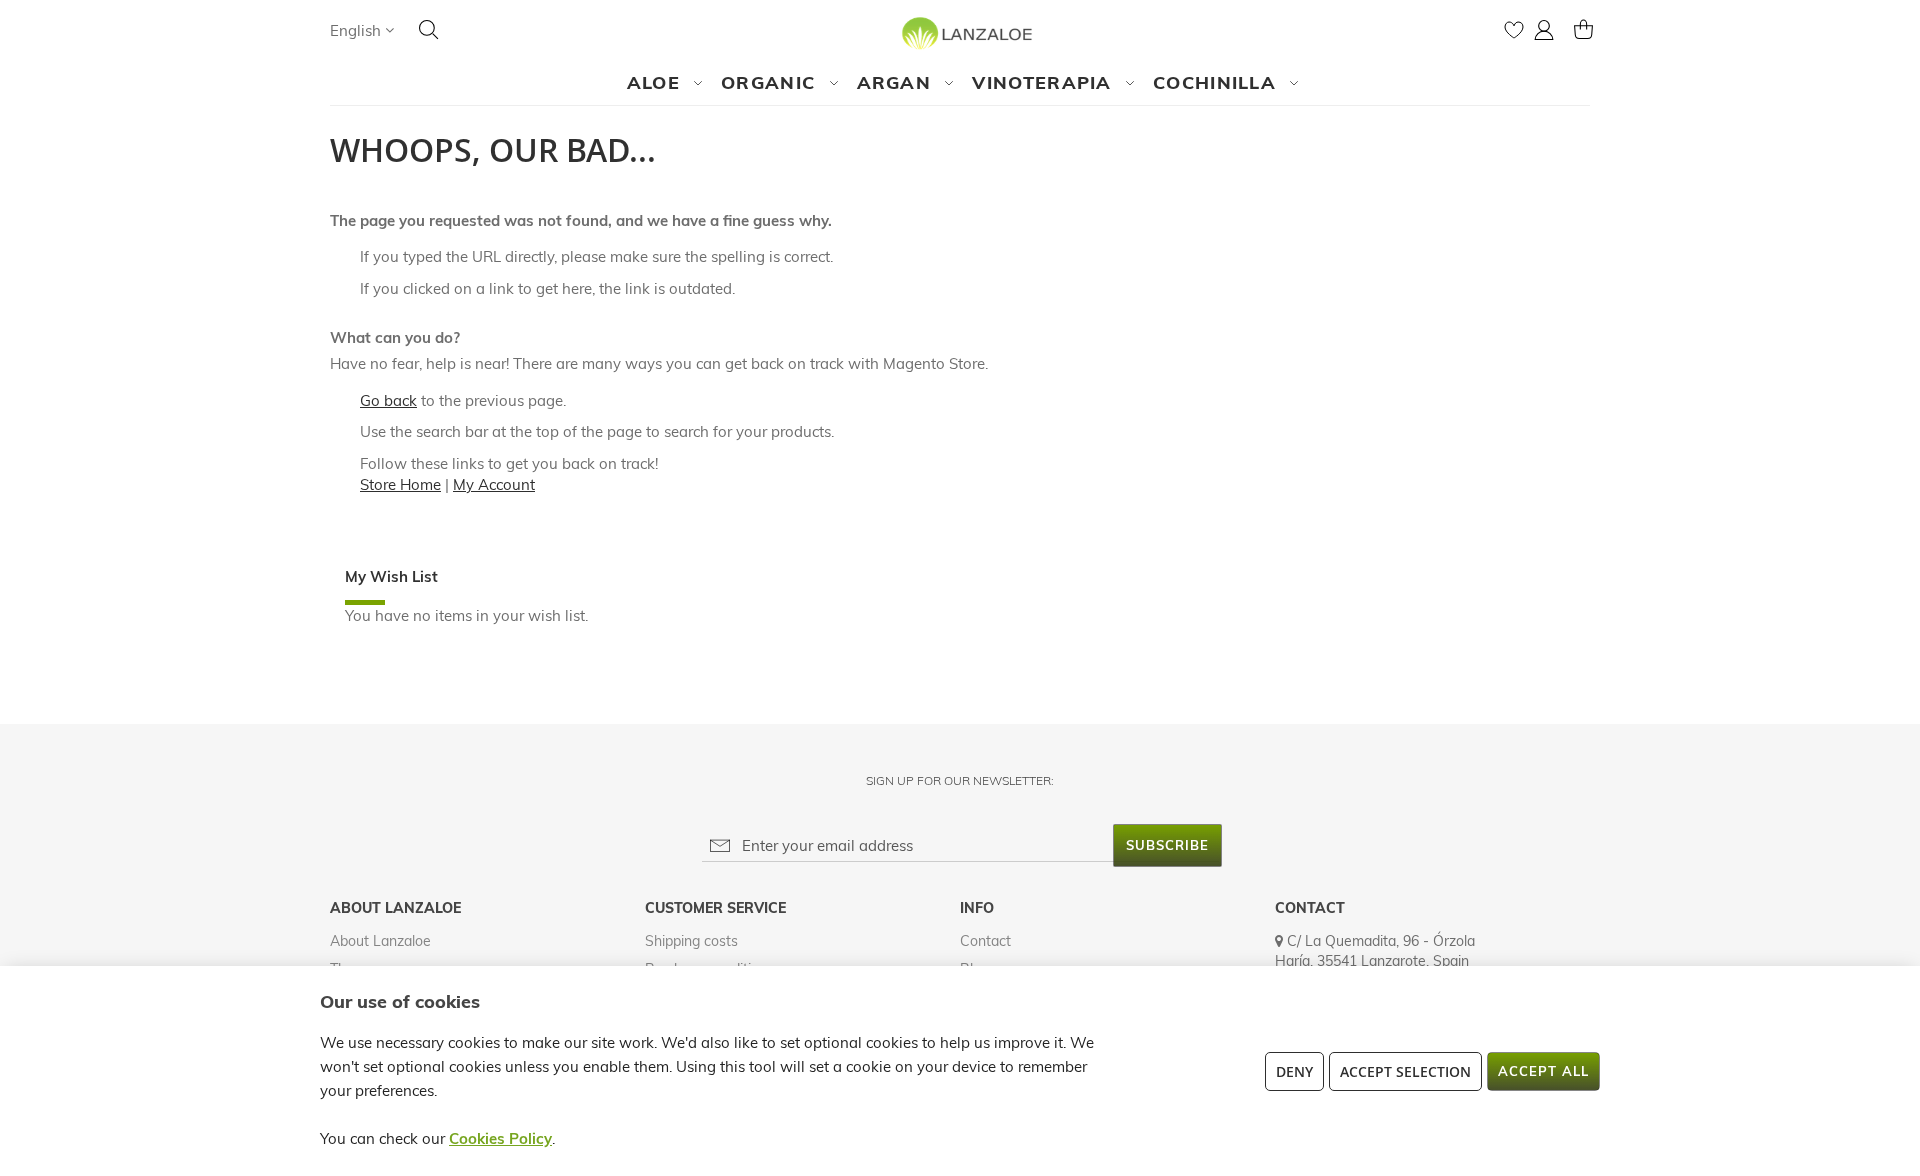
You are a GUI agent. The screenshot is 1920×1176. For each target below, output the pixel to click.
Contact (985, 941)
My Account (494, 484)
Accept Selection (1405, 1071)
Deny (1294, 1071)
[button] (362, 30)
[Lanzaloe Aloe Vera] (960, 32)
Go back (388, 400)
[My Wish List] (1514, 34)
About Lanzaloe (380, 941)
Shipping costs (691, 941)
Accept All (1543, 1071)
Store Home (400, 484)
